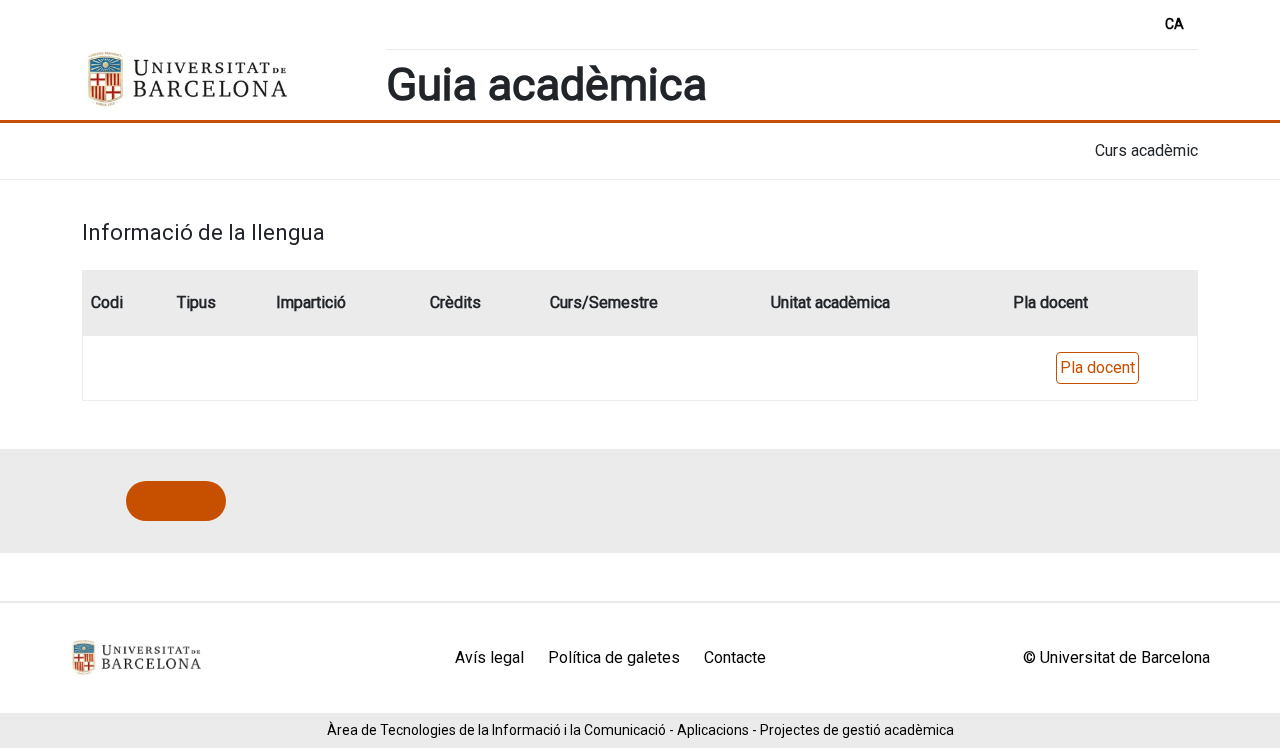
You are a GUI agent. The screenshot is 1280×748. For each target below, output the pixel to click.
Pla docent (1097, 367)
